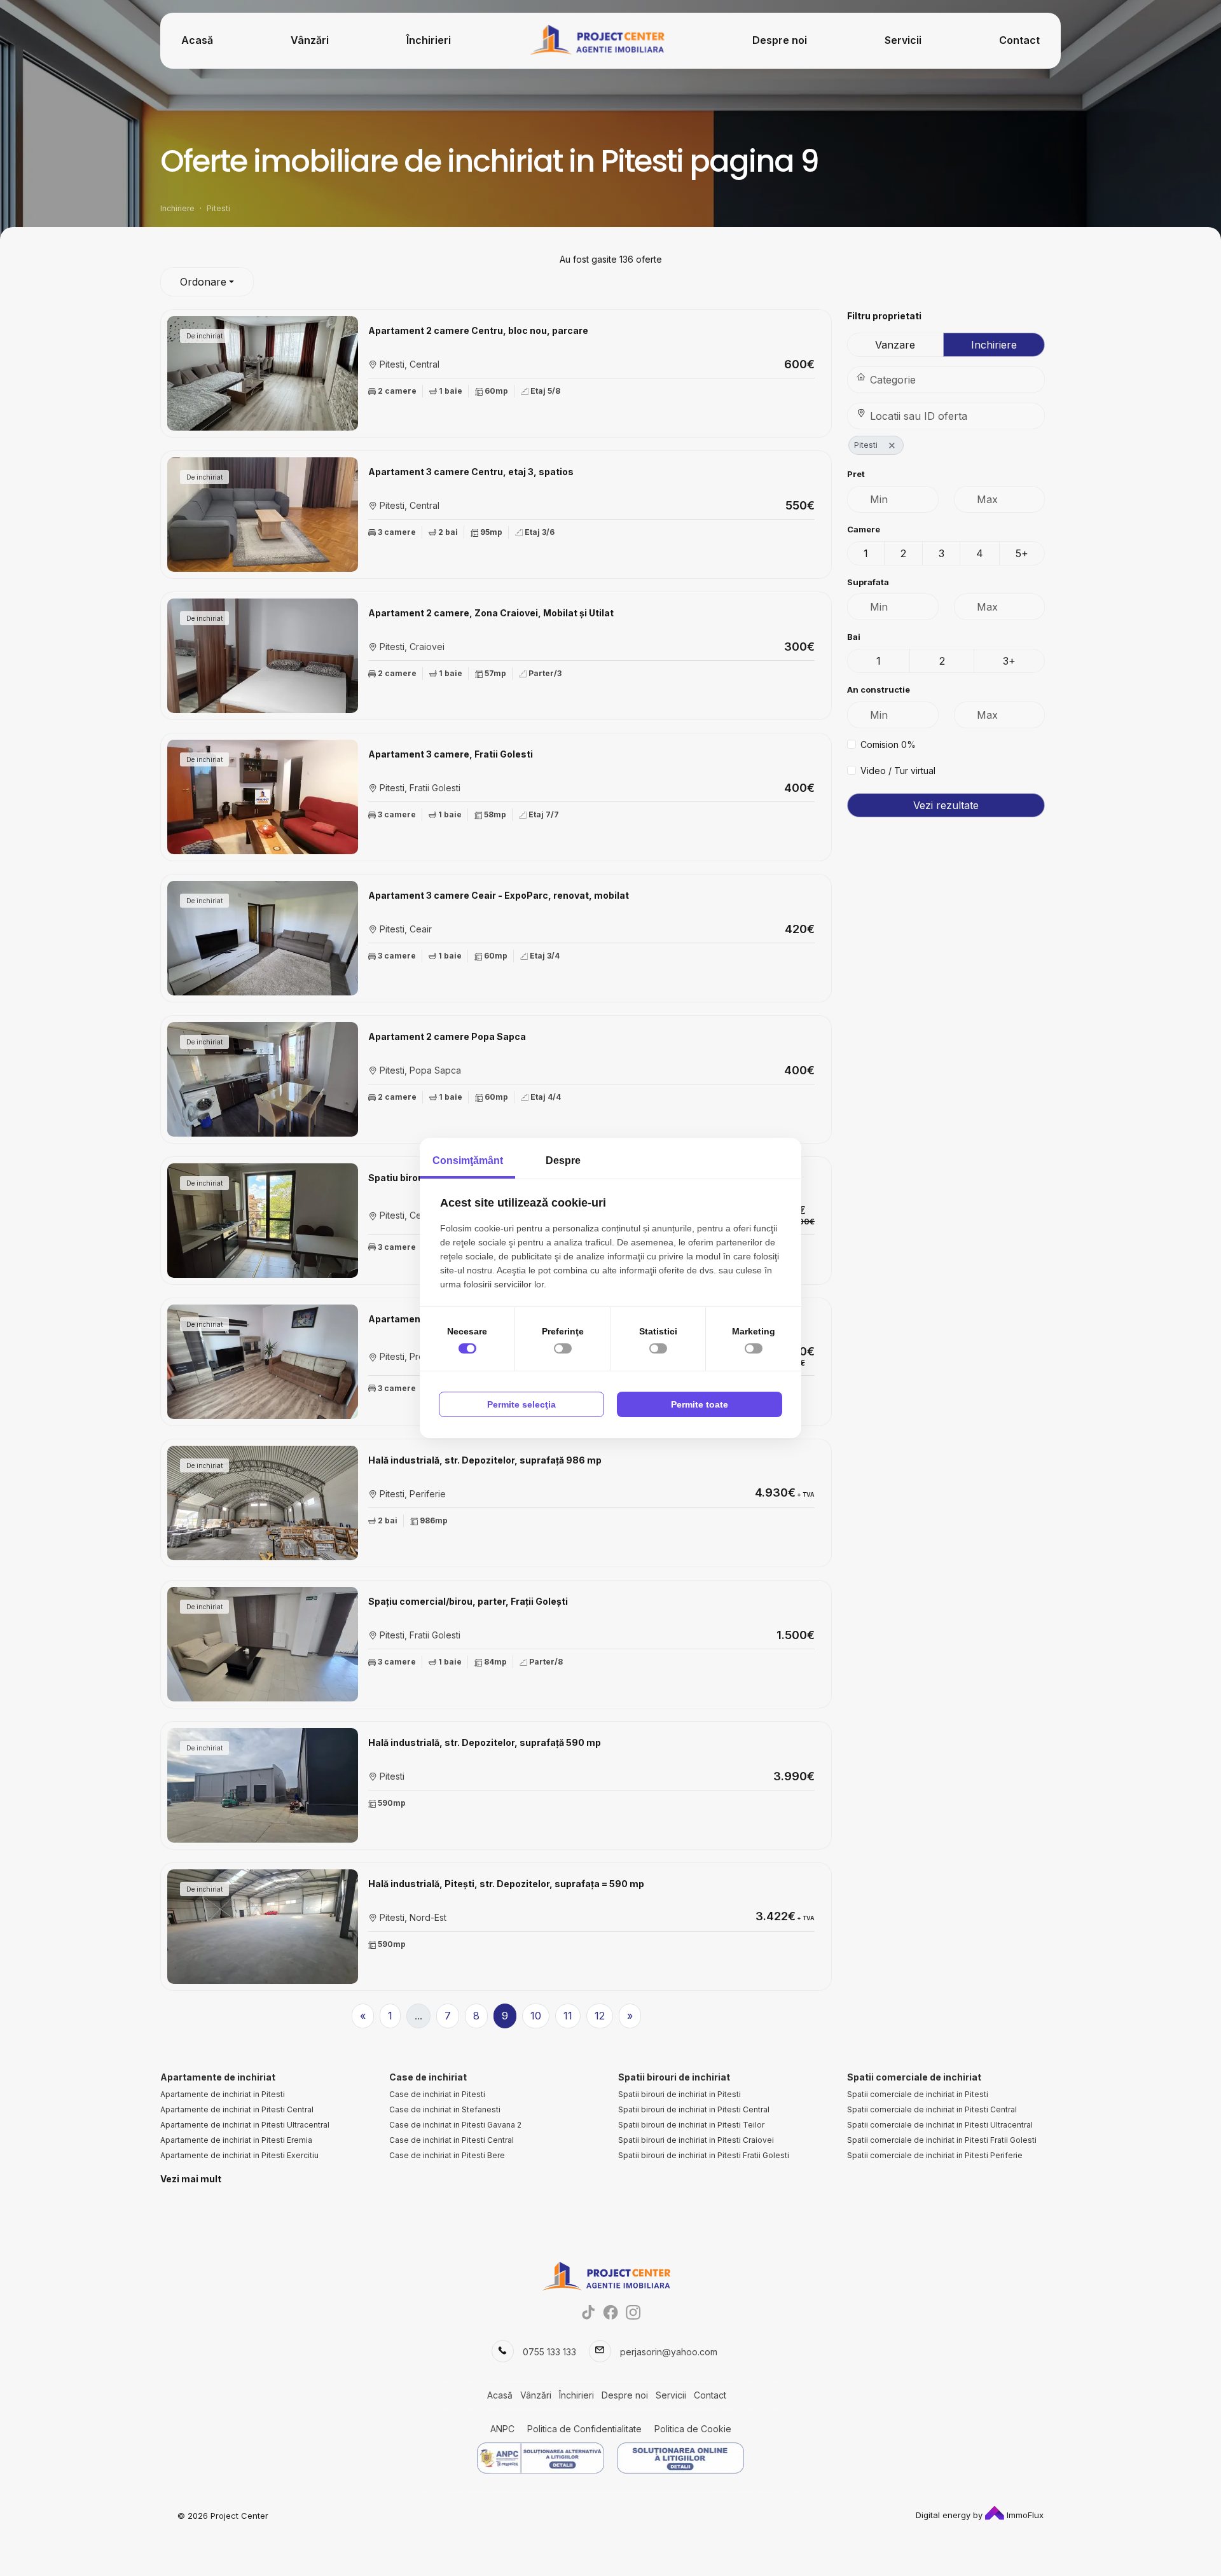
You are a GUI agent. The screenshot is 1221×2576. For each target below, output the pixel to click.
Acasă (197, 40)
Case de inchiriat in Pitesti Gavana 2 (455, 2125)
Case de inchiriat (428, 2077)
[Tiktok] (589, 2312)
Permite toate (700, 1404)
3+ (1009, 661)
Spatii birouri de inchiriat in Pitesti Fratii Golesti (704, 2155)
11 (568, 2016)
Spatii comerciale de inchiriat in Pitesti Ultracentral (940, 2125)
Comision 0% (888, 744)
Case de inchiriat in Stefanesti (445, 2109)
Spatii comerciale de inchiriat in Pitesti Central (932, 2109)
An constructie (879, 689)
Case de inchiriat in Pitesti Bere (447, 2155)
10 (536, 2016)
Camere (864, 529)
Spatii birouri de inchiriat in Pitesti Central (694, 2109)
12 (600, 2016)
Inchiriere (994, 345)
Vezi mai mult (191, 2179)
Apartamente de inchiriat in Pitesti (223, 2094)
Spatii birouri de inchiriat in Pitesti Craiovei (696, 2140)
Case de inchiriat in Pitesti (437, 2094)
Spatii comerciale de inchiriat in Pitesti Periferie (935, 2155)
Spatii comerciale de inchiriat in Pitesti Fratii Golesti (942, 2140)
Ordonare (203, 282)
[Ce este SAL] (541, 2458)
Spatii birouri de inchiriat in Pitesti (679, 2094)
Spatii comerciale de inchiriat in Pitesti (918, 2094)
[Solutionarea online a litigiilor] (680, 2458)
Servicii (903, 40)
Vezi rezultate (946, 805)
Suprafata (868, 582)
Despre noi (780, 40)
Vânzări (310, 40)
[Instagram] (633, 2312)
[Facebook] (611, 2312)
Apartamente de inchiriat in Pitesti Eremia (236, 2140)
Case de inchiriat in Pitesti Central (452, 2140)
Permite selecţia (521, 1404)
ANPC (502, 2429)
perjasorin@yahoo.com (669, 2352)
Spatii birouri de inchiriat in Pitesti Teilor (691, 2125)
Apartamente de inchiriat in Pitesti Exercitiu (239, 2155)
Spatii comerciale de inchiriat (914, 2077)
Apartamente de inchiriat (218, 2077)
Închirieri (429, 40)
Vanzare (895, 345)
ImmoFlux (1024, 2515)
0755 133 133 (549, 2352)
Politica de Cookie (693, 2429)
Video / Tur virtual (898, 771)
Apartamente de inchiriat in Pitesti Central (237, 2109)
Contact (1019, 40)
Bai (854, 637)
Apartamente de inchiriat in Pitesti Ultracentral (245, 2125)
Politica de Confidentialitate (584, 2429)
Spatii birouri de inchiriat (674, 2077)
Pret (856, 474)
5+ (1022, 553)
